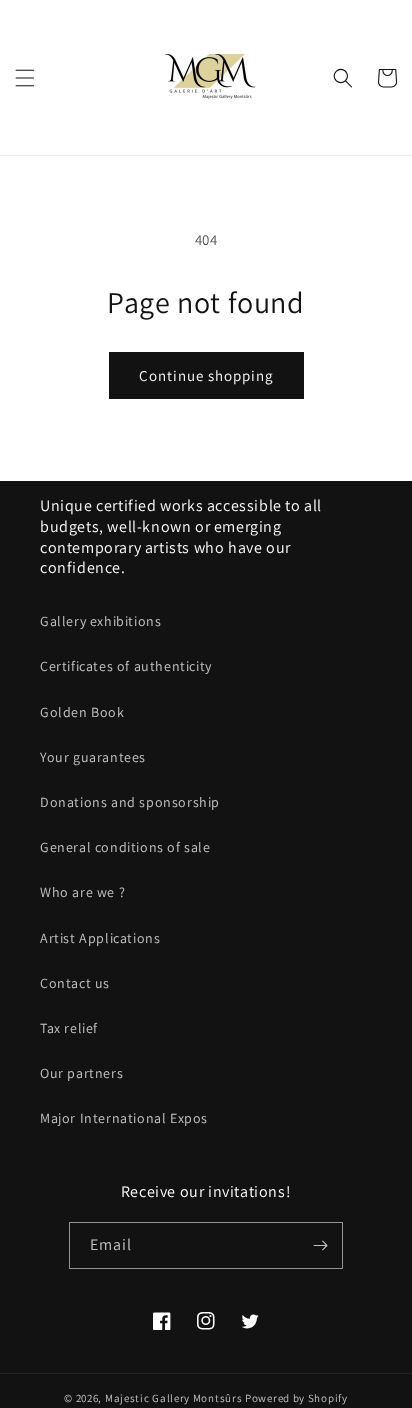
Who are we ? (82, 892)
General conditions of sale (125, 847)
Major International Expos (124, 1118)
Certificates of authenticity (126, 666)
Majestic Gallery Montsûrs (174, 1398)
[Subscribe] (320, 1245)
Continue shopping (206, 375)
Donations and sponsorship (130, 802)
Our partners (81, 1073)
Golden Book (82, 712)
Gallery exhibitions (100, 621)
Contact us (75, 983)
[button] (25, 78)
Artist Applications (100, 938)
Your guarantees (93, 757)
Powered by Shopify (296, 1398)
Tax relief (69, 1028)
